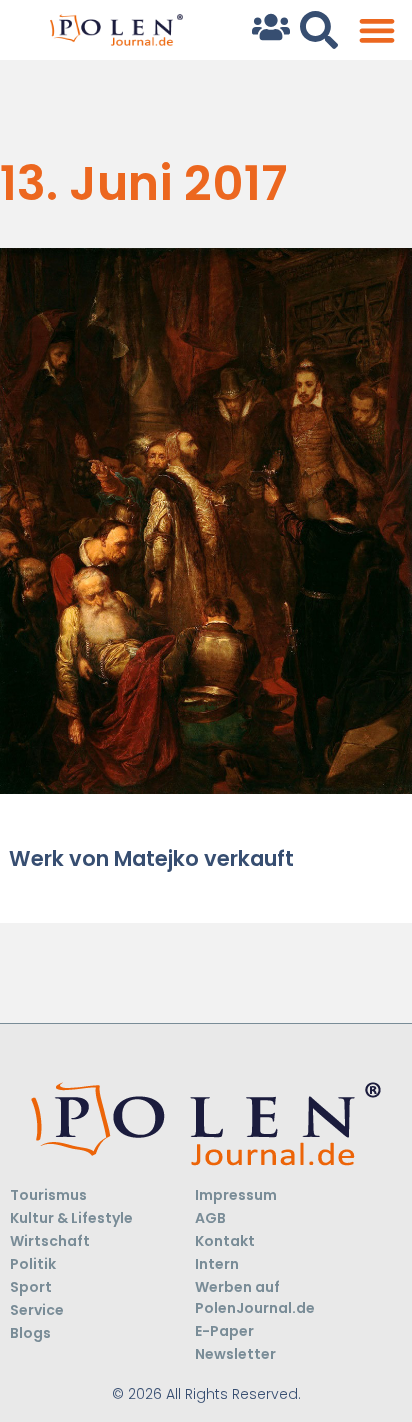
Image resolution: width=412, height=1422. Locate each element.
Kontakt (225, 1241)
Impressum (236, 1195)
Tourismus (48, 1195)
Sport (31, 1287)
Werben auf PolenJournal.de (255, 1297)
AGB (210, 1218)
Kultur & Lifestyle (71, 1218)
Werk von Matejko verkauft (151, 858)
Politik (33, 1264)
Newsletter (235, 1354)
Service (37, 1310)
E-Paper (224, 1331)
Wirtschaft (50, 1241)
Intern (217, 1264)
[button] (376, 30)
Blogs (30, 1333)
